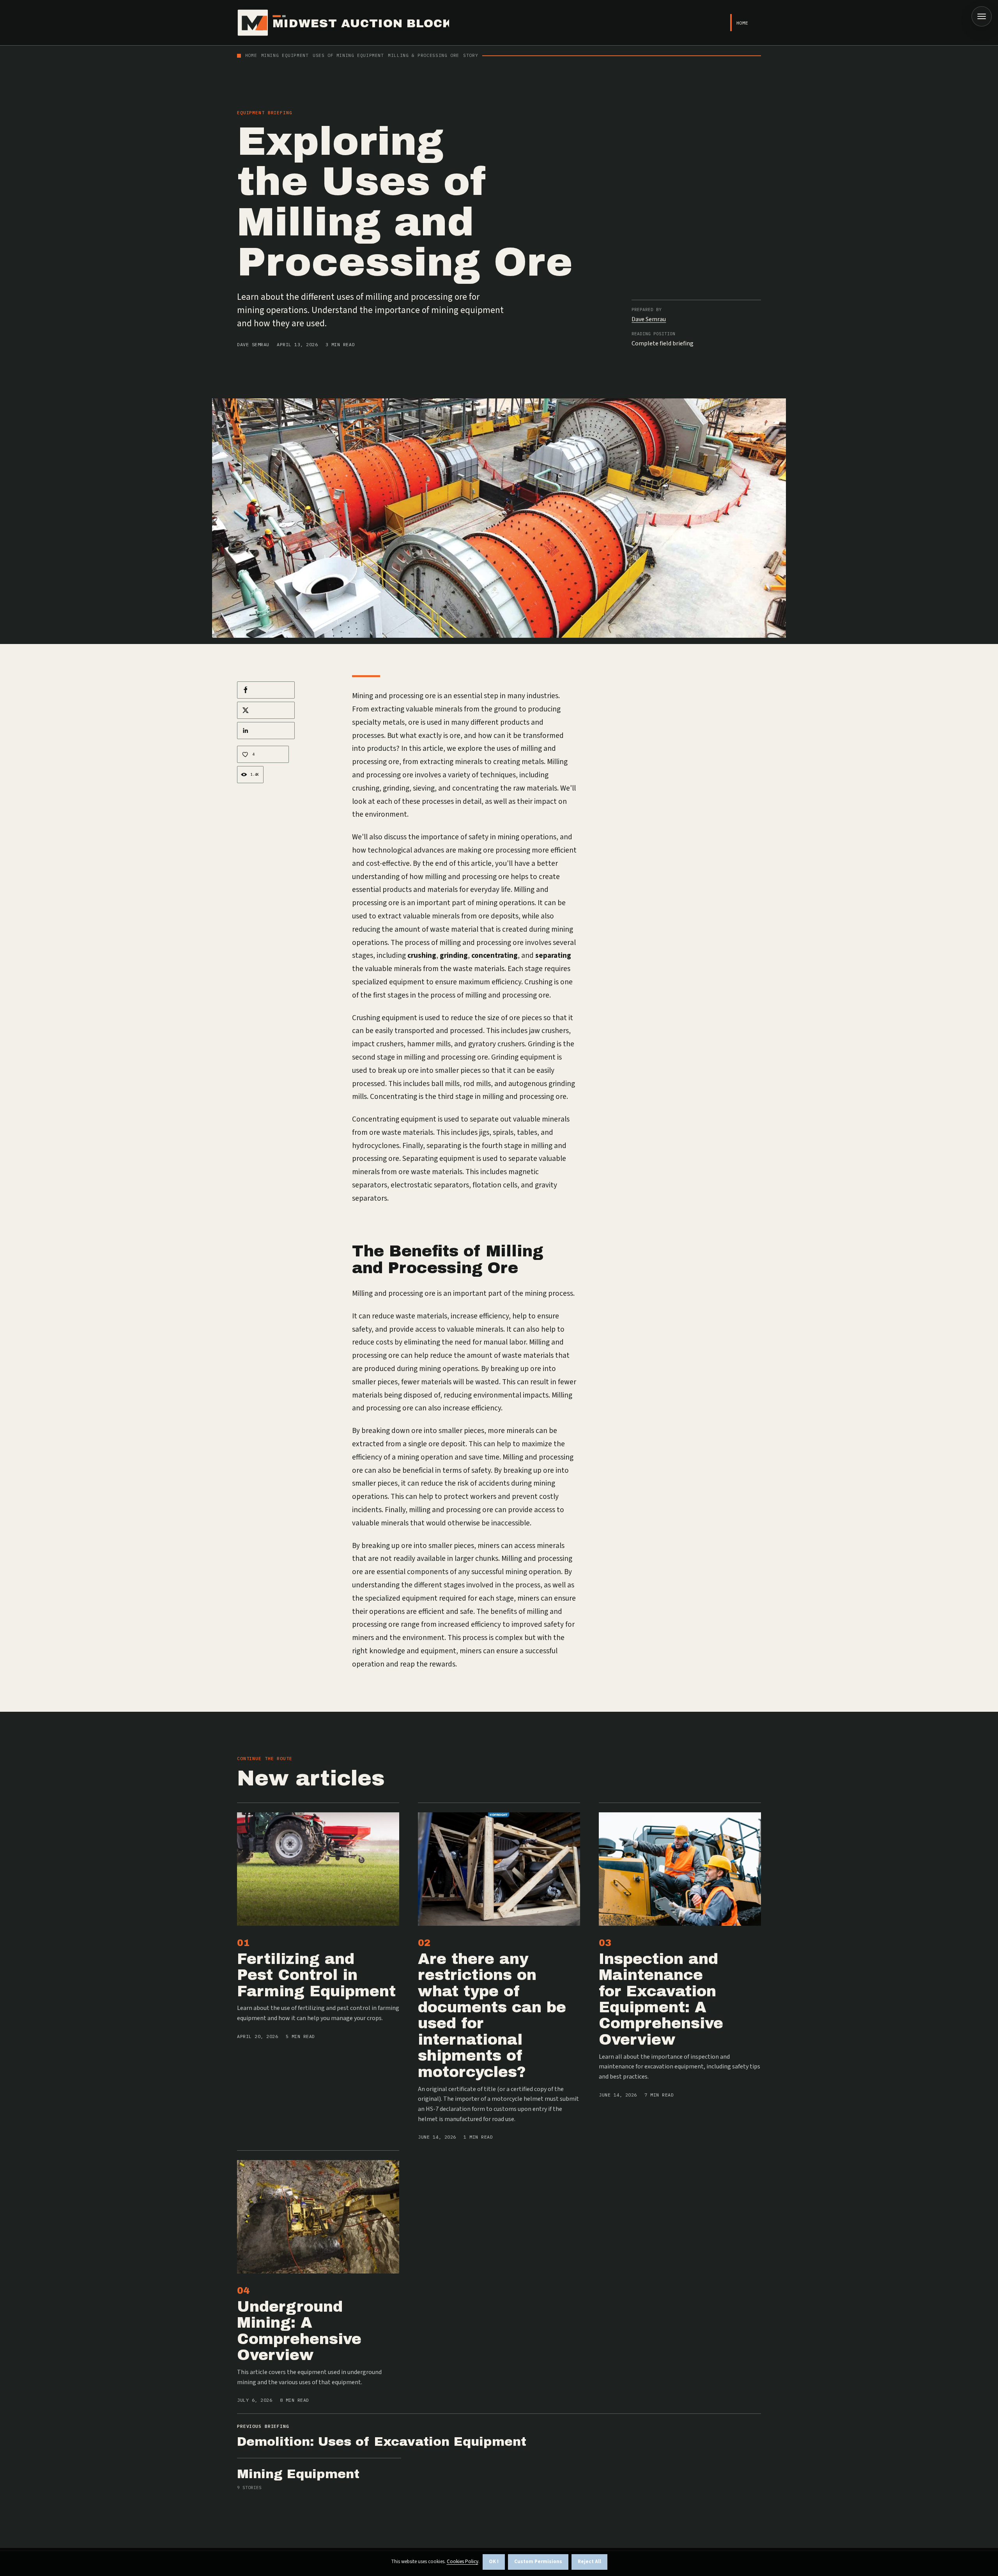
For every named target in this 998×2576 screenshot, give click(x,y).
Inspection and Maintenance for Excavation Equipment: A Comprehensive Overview (661, 1999)
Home (742, 23)
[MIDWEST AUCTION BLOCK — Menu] (982, 16)
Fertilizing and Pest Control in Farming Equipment (316, 1975)
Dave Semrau (253, 344)
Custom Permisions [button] (538, 2562)
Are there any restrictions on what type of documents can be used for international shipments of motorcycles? (492, 2015)
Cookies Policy (463, 2562)
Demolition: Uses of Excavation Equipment (382, 2442)
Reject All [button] (589, 2562)
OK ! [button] (494, 2562)
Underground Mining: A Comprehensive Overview (299, 2331)
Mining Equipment (298, 2474)
